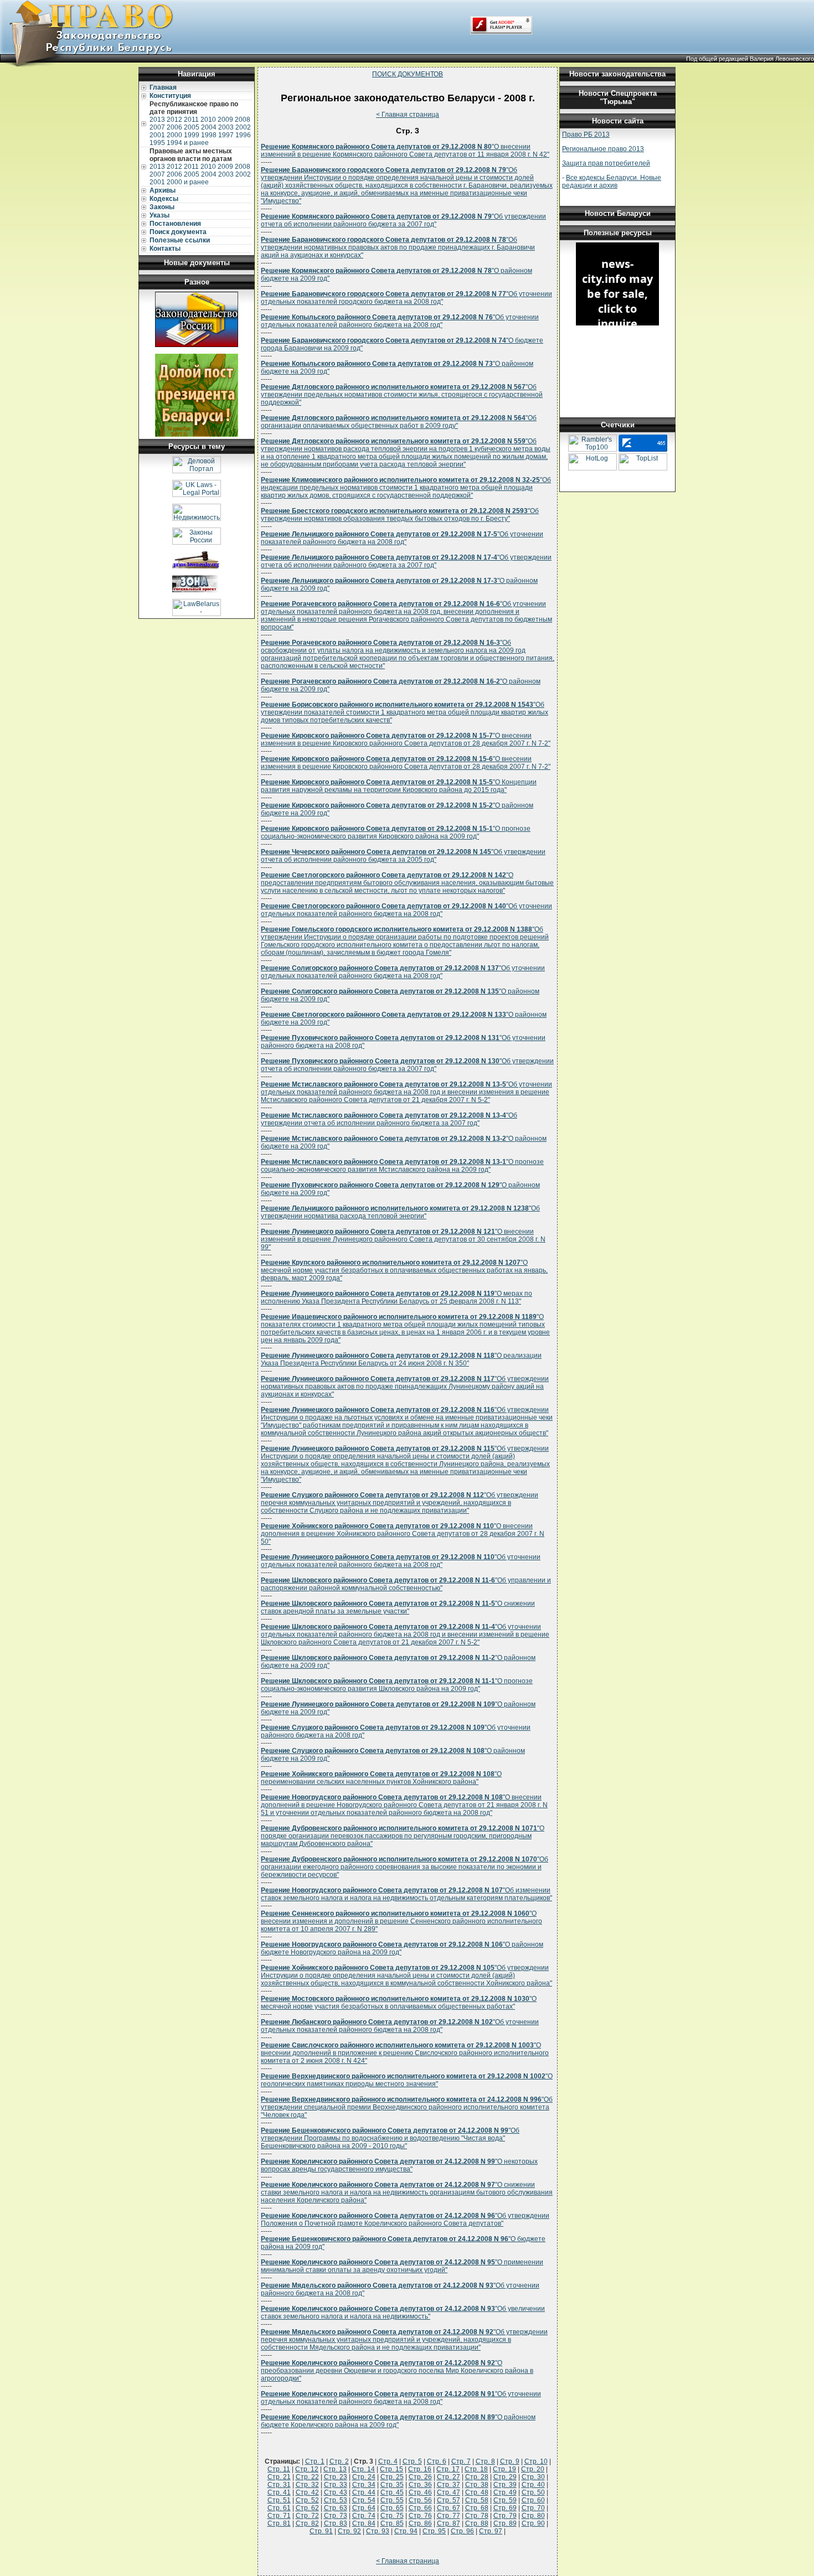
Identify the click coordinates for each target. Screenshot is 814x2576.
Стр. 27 (449, 2477)
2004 (209, 127)
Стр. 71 (279, 2516)
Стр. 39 (505, 2485)
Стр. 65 (392, 2508)
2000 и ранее (188, 182)
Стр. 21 (279, 2477)
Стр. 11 (279, 2469)
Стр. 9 (510, 2461)
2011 (191, 120)
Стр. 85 (392, 2523)
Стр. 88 (477, 2523)
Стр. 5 (412, 2461)
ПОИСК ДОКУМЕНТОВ (408, 74)
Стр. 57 (449, 2500)
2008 (243, 120)
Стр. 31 (279, 2485)
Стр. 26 (420, 2477)
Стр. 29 (505, 2477)
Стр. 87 (449, 2523)
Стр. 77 (449, 2516)
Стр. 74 (364, 2516)
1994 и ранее (188, 143)
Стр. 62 (307, 2508)
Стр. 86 (420, 2523)
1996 (243, 135)
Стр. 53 (336, 2500)
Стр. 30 (533, 2477)
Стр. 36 (420, 2485)
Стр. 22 (307, 2477)
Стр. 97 (491, 2531)
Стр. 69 (505, 2508)
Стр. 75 (392, 2516)
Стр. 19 (504, 2469)
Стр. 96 (462, 2531)
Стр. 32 (307, 2485)
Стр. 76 (420, 2516)
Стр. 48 (477, 2492)
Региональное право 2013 (603, 149)
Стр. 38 (477, 2485)
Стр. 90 (533, 2523)
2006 (174, 127)
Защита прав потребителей (606, 163)
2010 (208, 120)
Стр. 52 (307, 2500)
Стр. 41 (279, 2492)
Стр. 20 (533, 2469)
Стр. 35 (392, 2485)
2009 (225, 120)
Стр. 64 (364, 2508)
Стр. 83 (336, 2523)
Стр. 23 (336, 2477)
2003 (226, 127)
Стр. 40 (533, 2485)
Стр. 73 (336, 2516)
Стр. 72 (307, 2516)
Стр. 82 (307, 2523)
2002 (243, 127)
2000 (174, 135)
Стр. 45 (392, 2492)
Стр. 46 (420, 2492)
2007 (157, 127)
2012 (174, 120)
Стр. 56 (420, 2500)
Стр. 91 (321, 2531)
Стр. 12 (307, 2469)
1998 (209, 135)
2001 (157, 135)
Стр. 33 (336, 2485)
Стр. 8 (485, 2461)
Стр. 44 (364, 2492)
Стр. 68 (477, 2508)
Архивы (163, 190)
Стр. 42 (307, 2492)
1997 (226, 135)
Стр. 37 (449, 2485)
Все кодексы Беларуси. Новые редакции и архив (612, 182)
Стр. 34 (364, 2485)
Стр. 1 (315, 2461)
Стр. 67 (449, 2508)
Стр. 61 (279, 2508)
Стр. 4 (388, 2461)
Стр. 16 (420, 2469)
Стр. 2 (339, 2461)
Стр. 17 (448, 2469)
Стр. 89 (505, 2523)
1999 (192, 135)
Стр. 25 (392, 2477)
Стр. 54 (364, 2500)
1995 (157, 143)
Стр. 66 (420, 2508)
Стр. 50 (533, 2492)
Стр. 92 (349, 2531)
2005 (192, 127)
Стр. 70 (533, 2508)
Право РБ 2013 (586, 135)
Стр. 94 (406, 2531)
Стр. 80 (533, 2516)
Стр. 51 (279, 2500)
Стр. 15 (391, 2469)
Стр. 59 (505, 2500)
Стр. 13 (335, 2469)
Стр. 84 (364, 2523)
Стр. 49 (505, 2492)
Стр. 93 (378, 2531)
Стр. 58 (477, 2500)
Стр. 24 (364, 2477)
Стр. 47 (449, 2492)
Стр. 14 (363, 2469)
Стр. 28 (477, 2477)
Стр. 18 (476, 2469)
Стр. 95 (434, 2531)
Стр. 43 (336, 2492)
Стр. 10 (536, 2461)
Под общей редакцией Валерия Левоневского (750, 59)
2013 (157, 120)
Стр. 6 (437, 2461)
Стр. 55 (392, 2500)
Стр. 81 (279, 2523)
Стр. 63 (336, 2508)
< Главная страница (408, 115)
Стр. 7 (461, 2461)
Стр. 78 (477, 2516)
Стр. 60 (533, 2500)
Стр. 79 (505, 2516)
